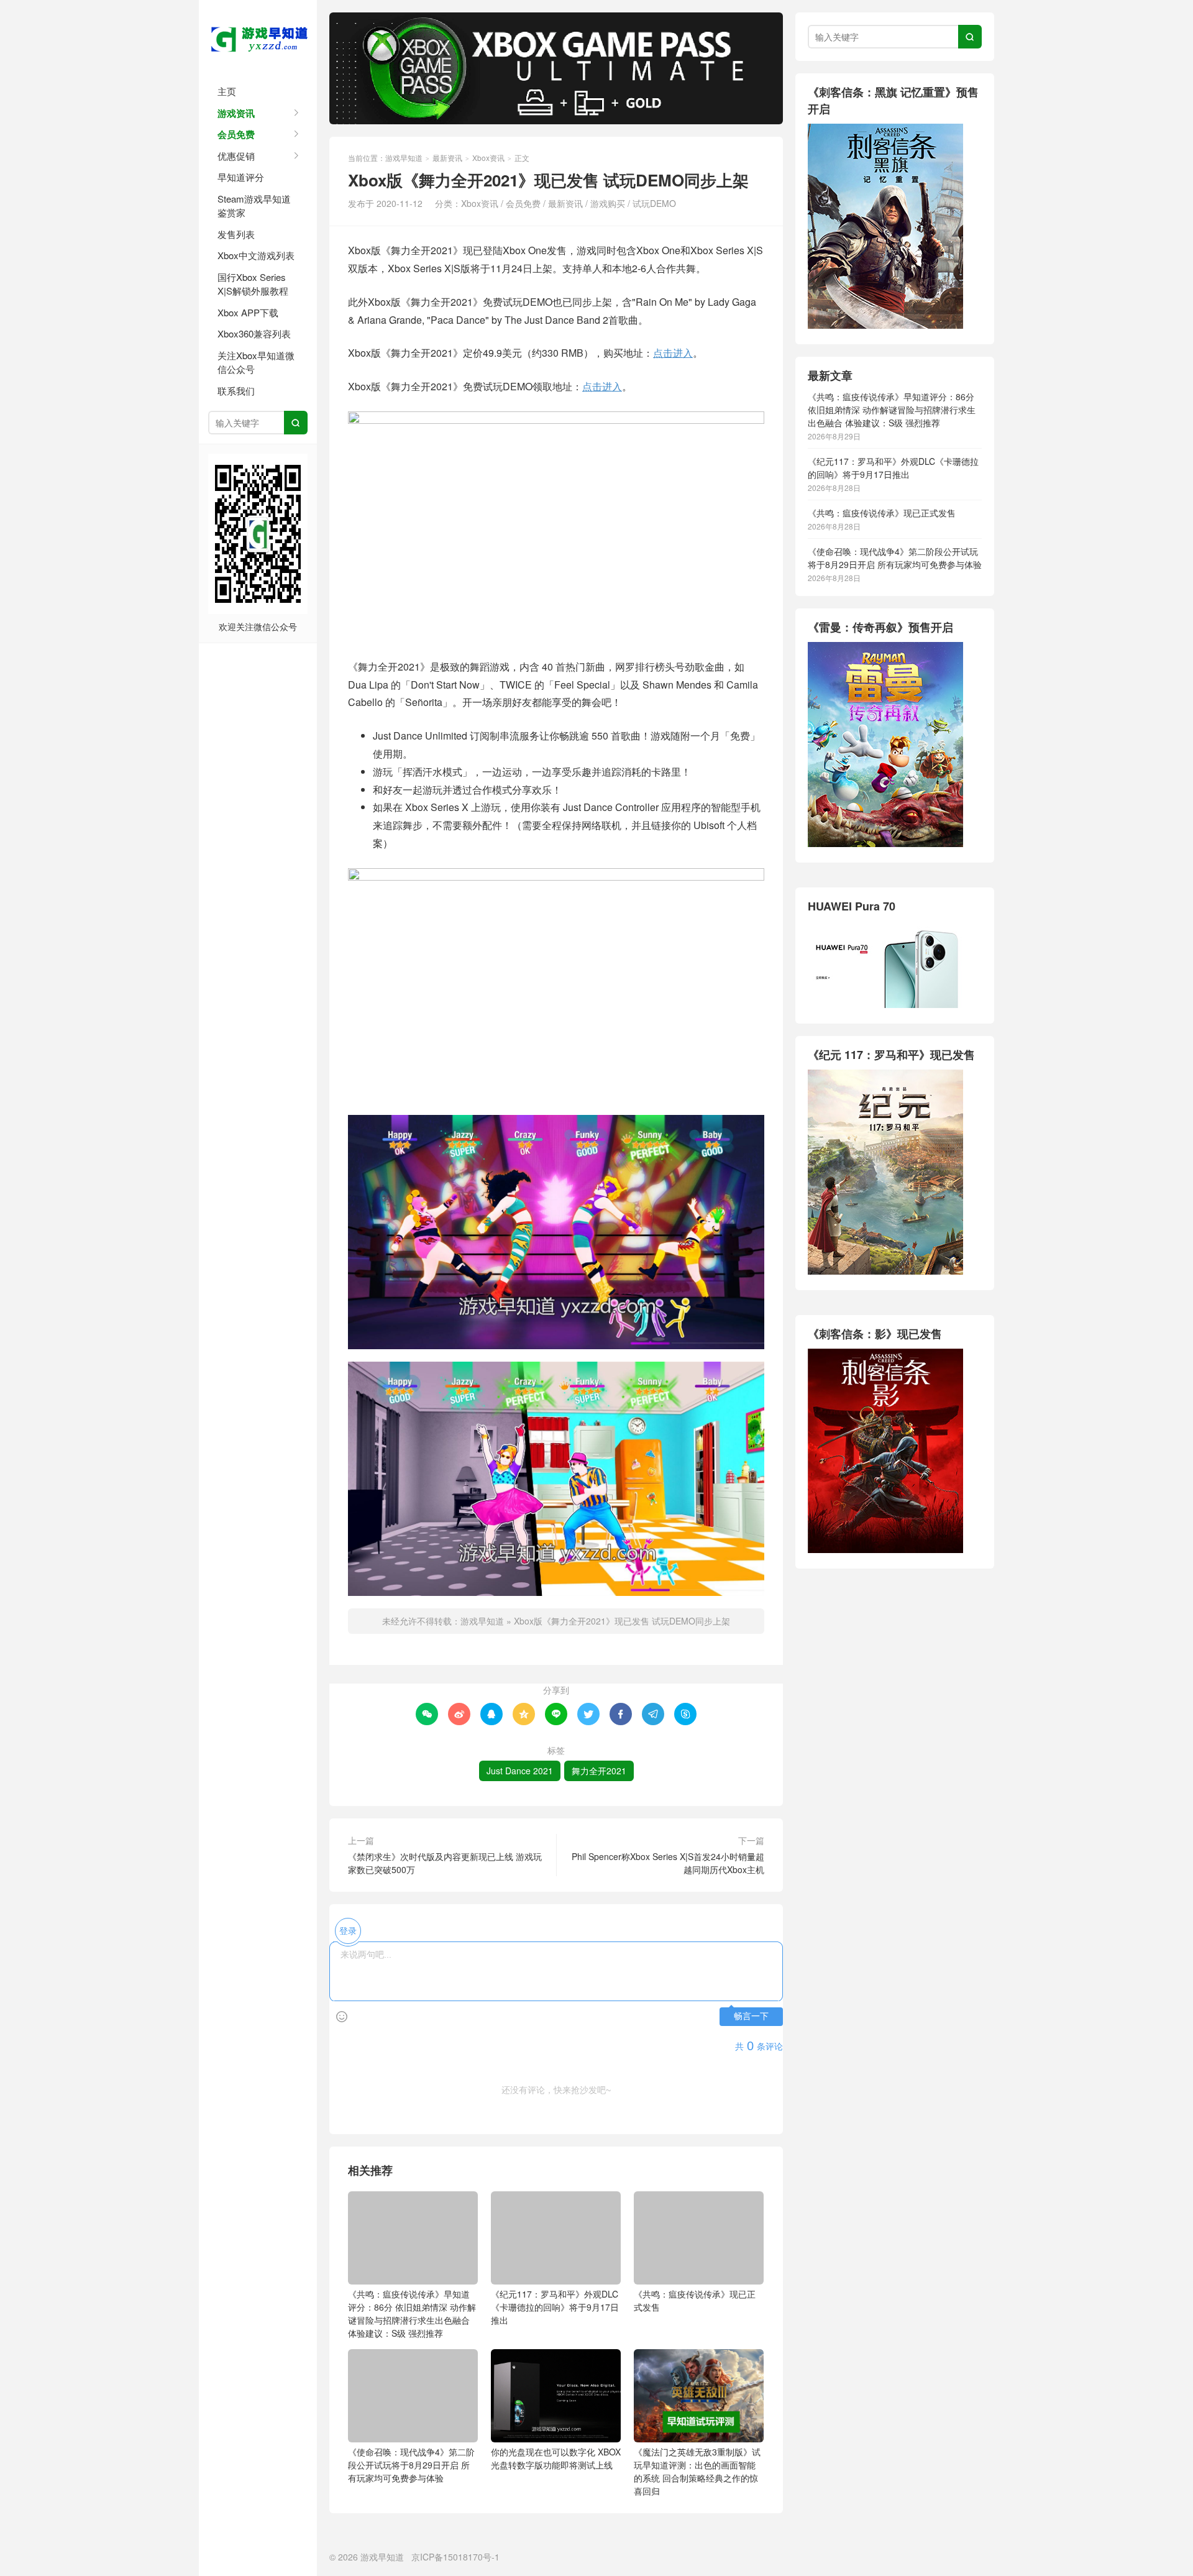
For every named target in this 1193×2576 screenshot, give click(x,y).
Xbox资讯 (488, 158)
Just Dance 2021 (520, 1771)
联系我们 (236, 391)
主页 (227, 91)
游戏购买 (608, 203)
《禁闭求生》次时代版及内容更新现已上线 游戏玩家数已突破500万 (445, 1863)
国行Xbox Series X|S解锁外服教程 (253, 284)
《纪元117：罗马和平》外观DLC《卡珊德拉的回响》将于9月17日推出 (555, 2307)
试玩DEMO (654, 203)
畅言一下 (751, 2016)
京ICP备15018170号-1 (455, 2557)
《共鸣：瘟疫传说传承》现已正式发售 (695, 2300)
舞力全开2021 (599, 1771)
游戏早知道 (258, 37)
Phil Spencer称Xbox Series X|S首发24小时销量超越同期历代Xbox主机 (668, 1863)
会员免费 (236, 134)
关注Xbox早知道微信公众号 (256, 362)
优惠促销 (236, 156)
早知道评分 (241, 177)
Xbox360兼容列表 (254, 333)
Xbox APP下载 (248, 312)
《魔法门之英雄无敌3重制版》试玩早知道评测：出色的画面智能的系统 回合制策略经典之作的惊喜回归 (697, 2471)
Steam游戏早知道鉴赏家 (254, 206)
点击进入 (673, 353)
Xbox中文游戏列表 (256, 255)
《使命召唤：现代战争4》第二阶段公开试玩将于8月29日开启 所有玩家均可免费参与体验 (411, 2465)
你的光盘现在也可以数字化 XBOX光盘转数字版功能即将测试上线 (556, 2458)
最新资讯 (447, 158)
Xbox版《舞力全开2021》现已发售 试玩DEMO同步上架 (622, 1621)
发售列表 (236, 234)
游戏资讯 (236, 113)
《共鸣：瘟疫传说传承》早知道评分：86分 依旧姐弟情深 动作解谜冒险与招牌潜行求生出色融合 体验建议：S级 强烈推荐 (412, 2313)
